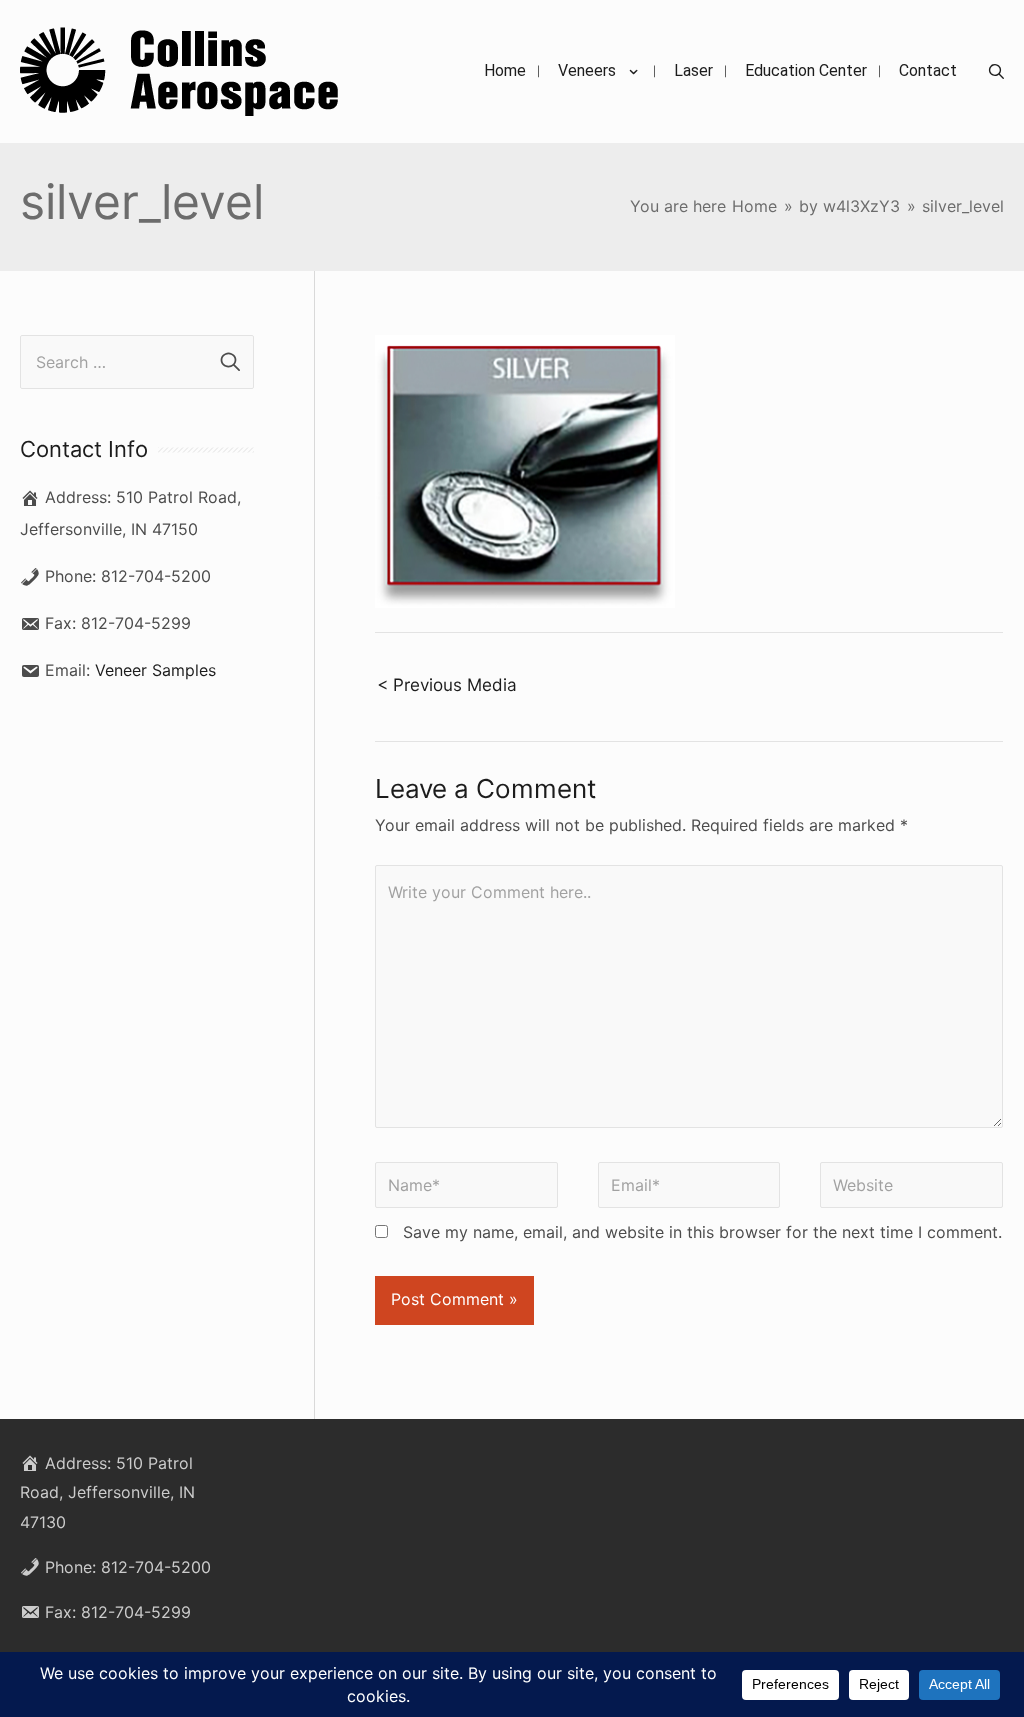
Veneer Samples (155, 670)
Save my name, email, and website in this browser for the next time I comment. (702, 1232)
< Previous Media (447, 684)
